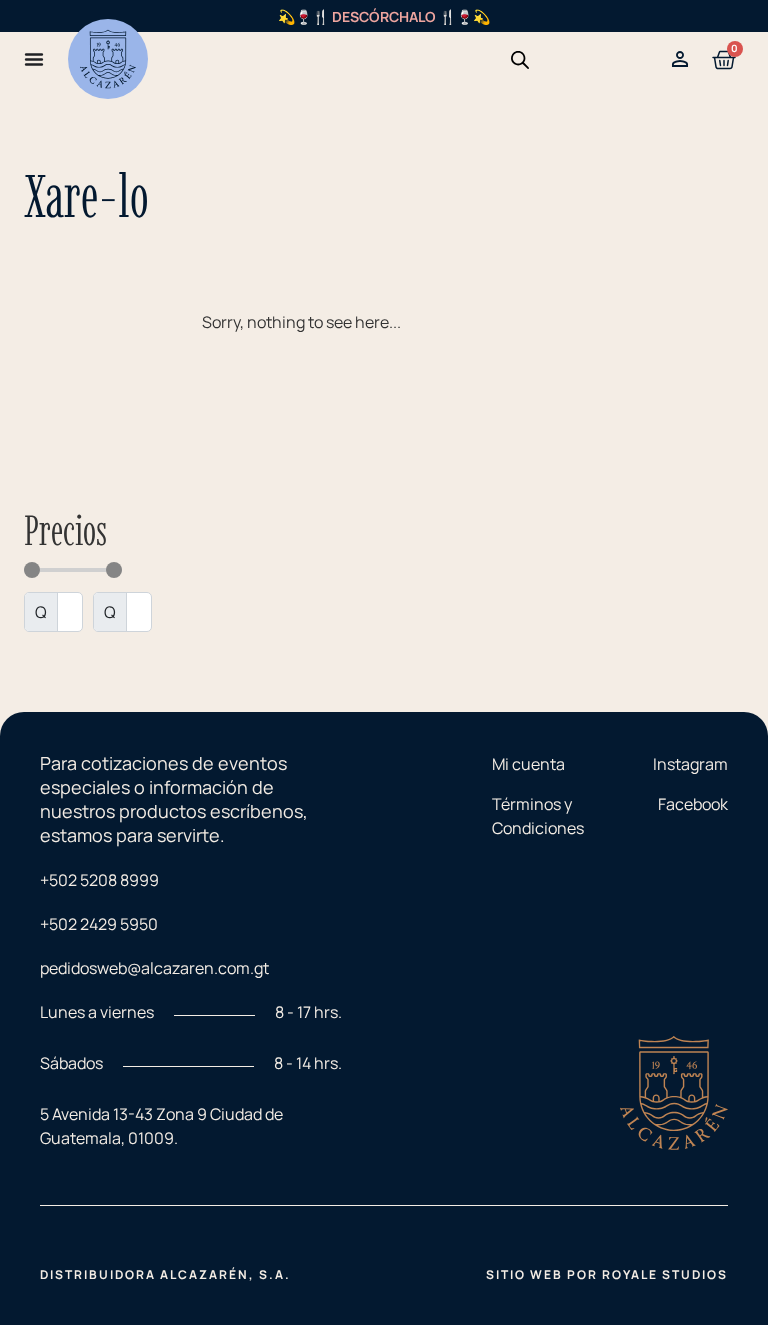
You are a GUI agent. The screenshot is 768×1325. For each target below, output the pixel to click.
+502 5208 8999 (99, 880)
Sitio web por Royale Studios (607, 1274)
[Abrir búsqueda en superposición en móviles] (520, 59)
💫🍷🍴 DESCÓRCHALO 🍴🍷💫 (384, 16)
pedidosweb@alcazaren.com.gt (154, 968)
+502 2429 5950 (99, 924)
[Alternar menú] (34, 59)
